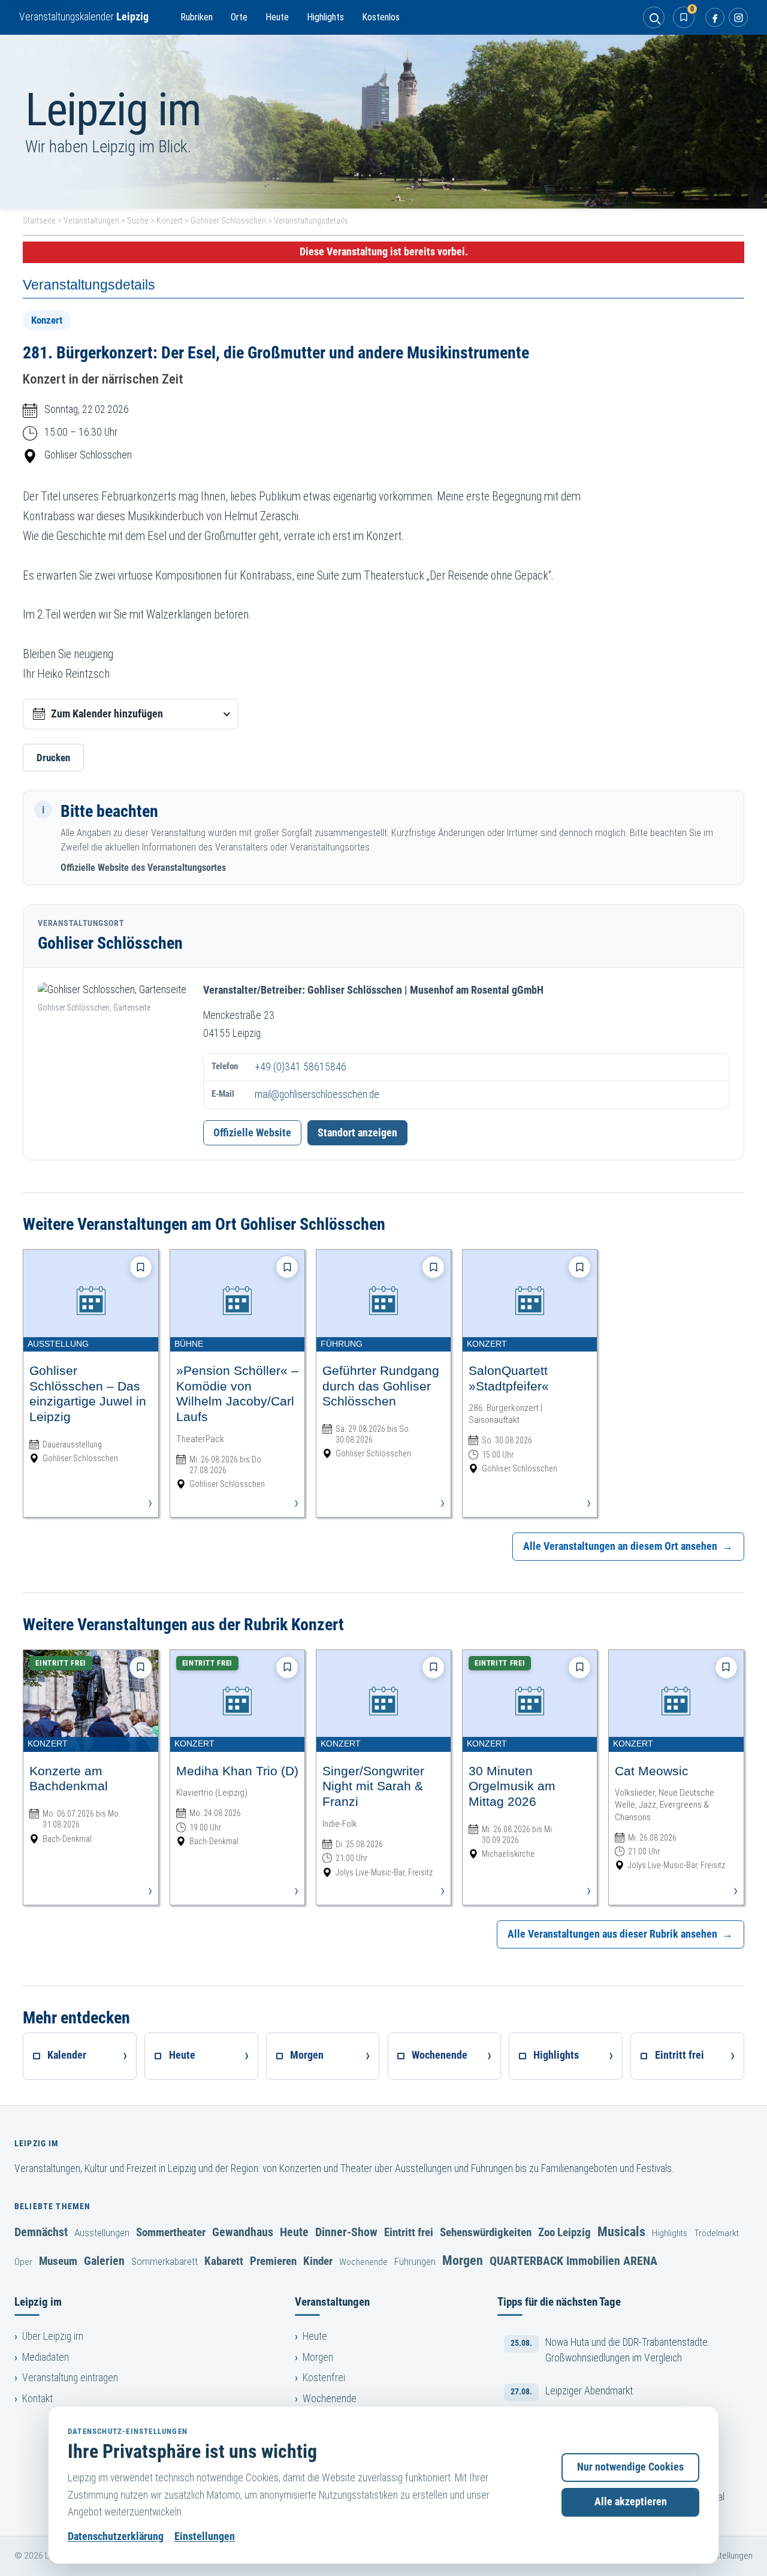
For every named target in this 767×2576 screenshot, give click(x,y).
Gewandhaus (243, 2232)
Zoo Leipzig (564, 2232)
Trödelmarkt (716, 2233)
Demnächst (41, 2232)
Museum (58, 2261)
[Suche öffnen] (654, 17)
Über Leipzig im (53, 2336)
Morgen (463, 2260)
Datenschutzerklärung (116, 2536)
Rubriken (197, 17)
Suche (138, 221)
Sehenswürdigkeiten (486, 2232)
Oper (23, 2262)
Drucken (53, 758)
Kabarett (224, 2261)
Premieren (273, 2261)
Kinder (318, 2261)
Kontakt (37, 2399)
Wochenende (363, 2262)
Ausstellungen (102, 2233)
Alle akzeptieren (631, 2502)
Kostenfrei (324, 2378)
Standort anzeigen (357, 1133)
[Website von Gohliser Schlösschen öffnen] (113, 990)
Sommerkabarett (164, 2261)
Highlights (325, 17)
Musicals (621, 2231)
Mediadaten (46, 2357)
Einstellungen (205, 2536)
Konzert (170, 221)
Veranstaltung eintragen (70, 2378)
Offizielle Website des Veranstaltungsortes (143, 868)
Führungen (415, 2261)
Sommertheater (171, 2232)
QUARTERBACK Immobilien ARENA (573, 2261)
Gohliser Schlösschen (228, 221)
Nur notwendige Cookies (630, 2467)
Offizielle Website (252, 1133)
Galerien (104, 2261)
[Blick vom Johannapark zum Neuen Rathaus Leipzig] (383, 122)
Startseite (39, 221)
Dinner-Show (346, 2232)
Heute (277, 17)
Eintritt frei (409, 2232)
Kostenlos (381, 17)
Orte (239, 17)
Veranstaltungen (91, 221)
